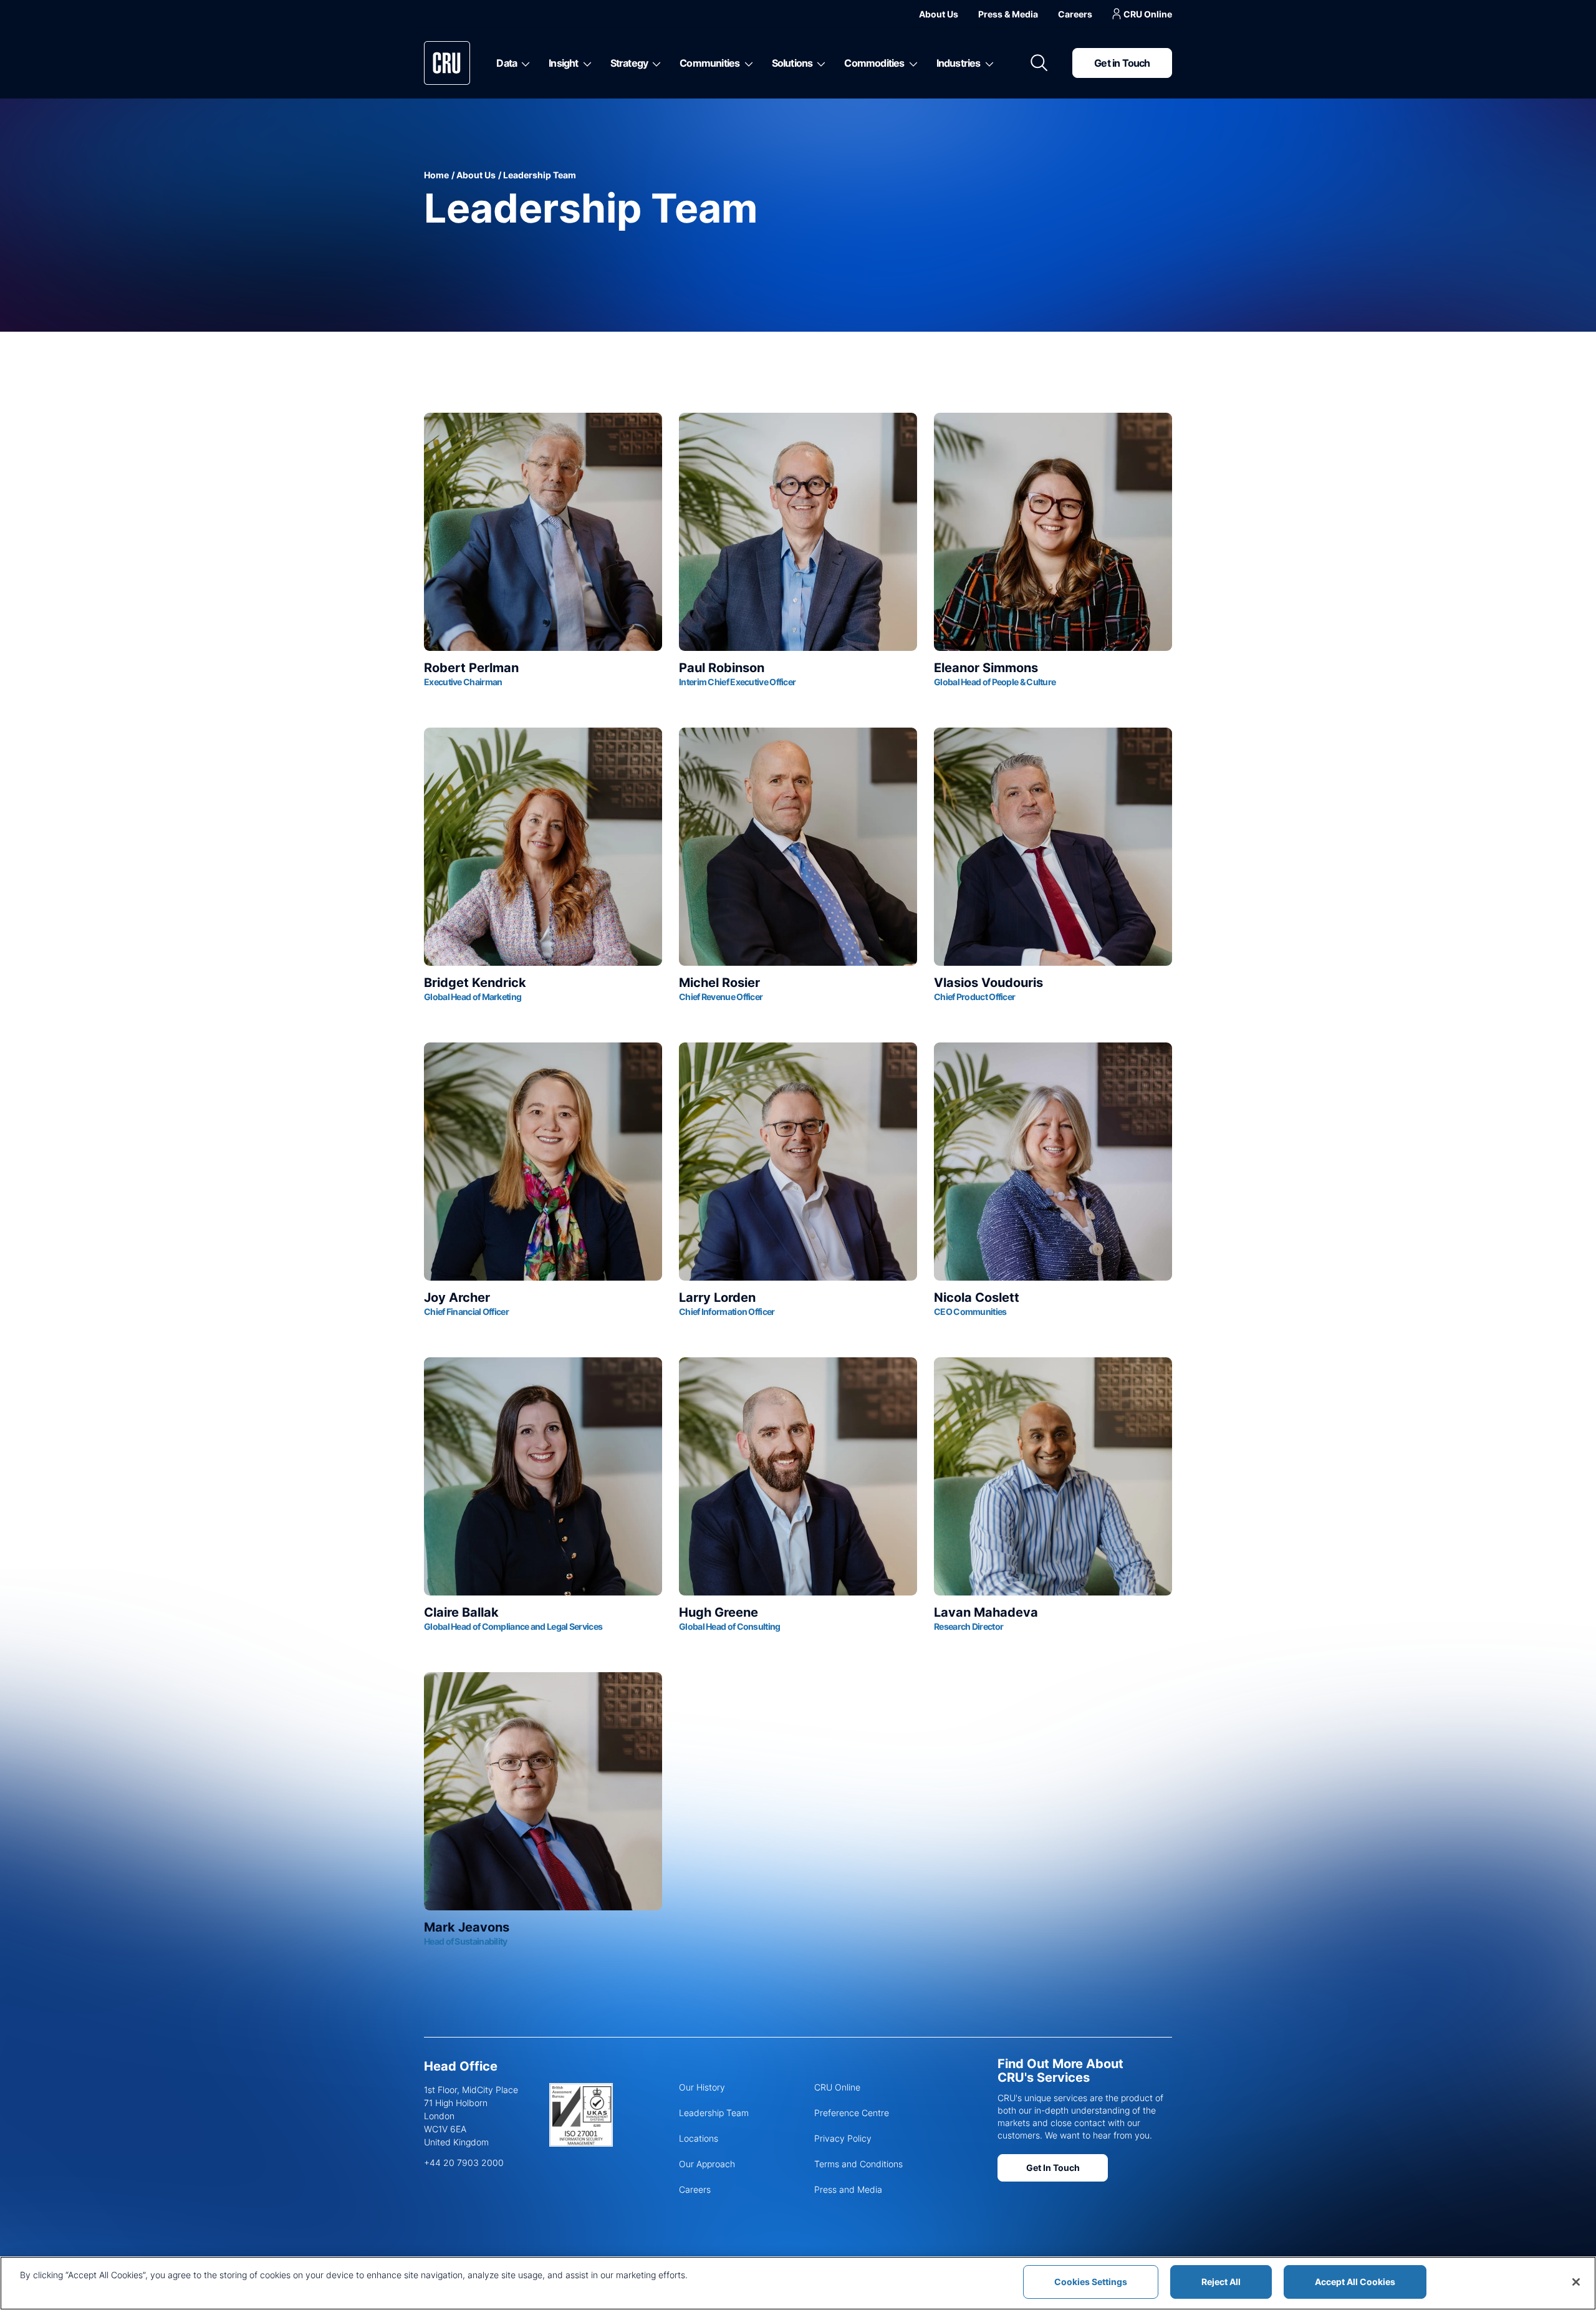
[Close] (1576, 2282)
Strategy (629, 63)
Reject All (1221, 2282)
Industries (959, 63)
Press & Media (1008, 14)
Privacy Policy (843, 2138)
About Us (939, 14)
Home (436, 175)
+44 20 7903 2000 (464, 2163)
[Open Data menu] (523, 63)
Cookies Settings (1091, 2282)
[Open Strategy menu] (654, 63)
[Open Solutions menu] (819, 63)
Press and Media (848, 2189)
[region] (798, 2283)
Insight (563, 63)
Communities (709, 63)
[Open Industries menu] (987, 63)
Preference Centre (852, 2113)
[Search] (1039, 63)
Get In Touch (1053, 2168)
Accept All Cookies (1355, 2282)
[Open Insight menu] (585, 63)
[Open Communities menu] (747, 63)
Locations (699, 2138)
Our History (702, 2087)
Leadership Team (714, 2113)
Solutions (792, 63)
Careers (1075, 14)
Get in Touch (1122, 63)
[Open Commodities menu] (911, 63)
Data (507, 63)
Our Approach (707, 2164)
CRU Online (1148, 14)
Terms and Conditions (858, 2164)
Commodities (874, 63)
